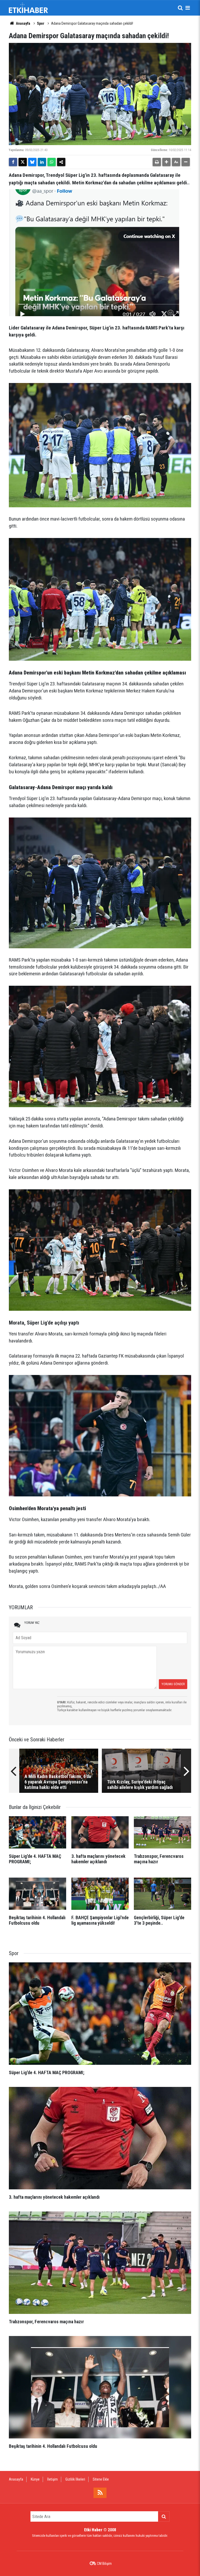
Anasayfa (23, 23)
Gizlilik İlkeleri (75, 2479)
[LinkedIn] (42, 162)
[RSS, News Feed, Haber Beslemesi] (100, 2493)
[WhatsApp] (52, 162)
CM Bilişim (104, 2564)
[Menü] (187, 8)
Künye (35, 2479)
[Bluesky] (32, 162)
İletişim (52, 2479)
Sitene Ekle (101, 2479)
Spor (41, 23)
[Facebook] (13, 162)
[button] (166, 162)
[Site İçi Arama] (180, 8)
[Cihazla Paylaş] (61, 162)
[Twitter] (23, 162)
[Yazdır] (157, 162)
